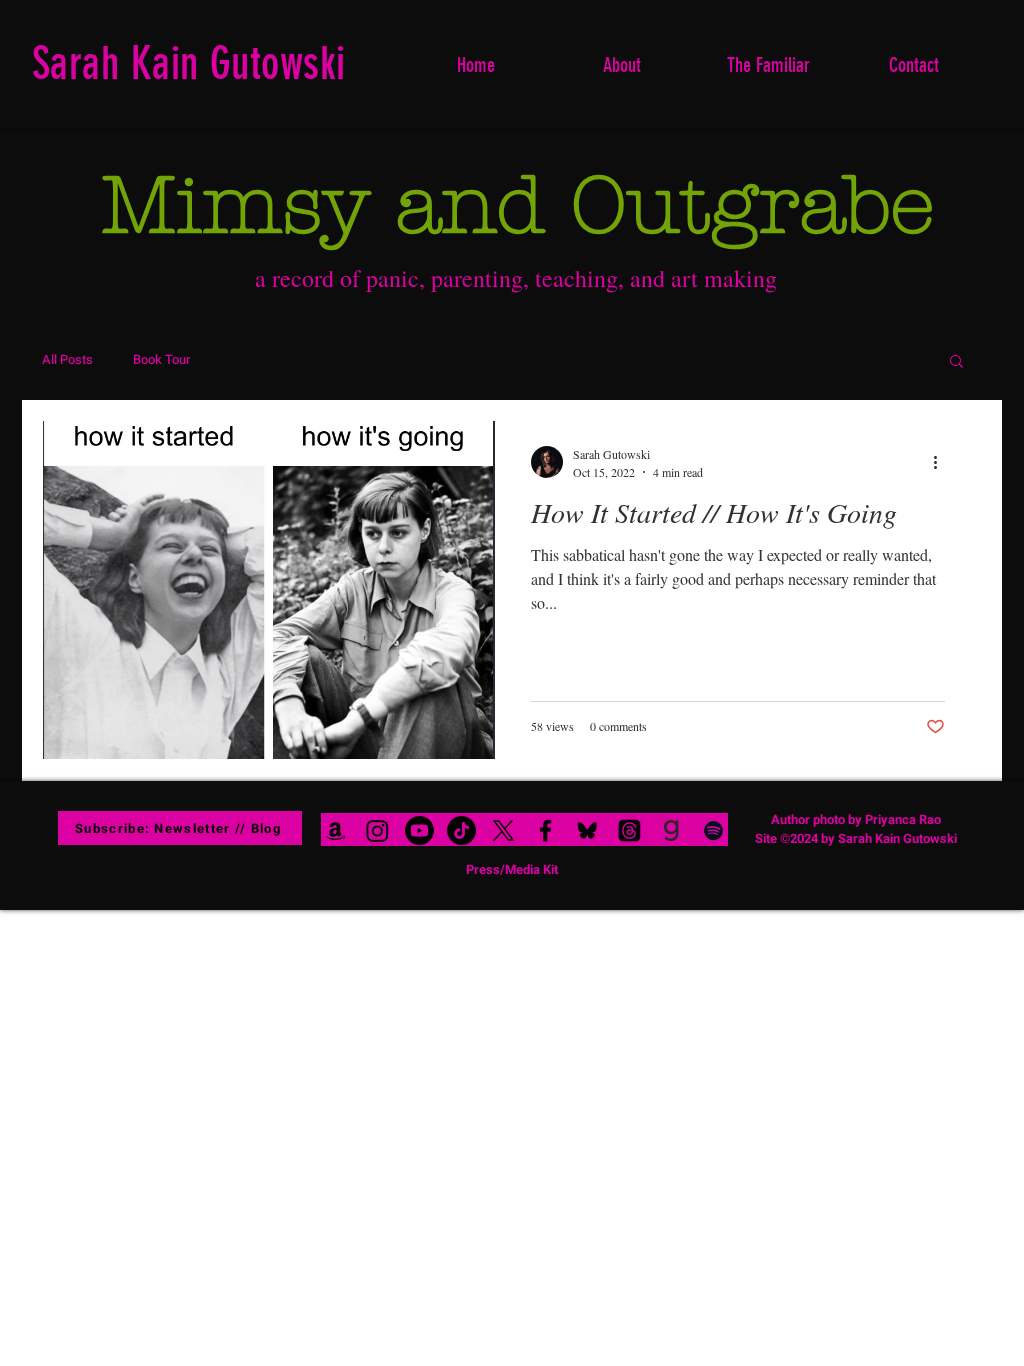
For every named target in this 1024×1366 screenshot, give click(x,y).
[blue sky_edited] (587, 830)
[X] (503, 830)
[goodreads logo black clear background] (671, 830)
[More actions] (942, 462)
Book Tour (162, 360)
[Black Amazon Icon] (335, 830)
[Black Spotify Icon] (713, 830)
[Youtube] (419, 830)
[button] (956, 362)
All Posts (67, 360)
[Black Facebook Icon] (545, 830)
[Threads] (629, 830)
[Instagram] (377, 830)
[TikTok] (461, 830)
